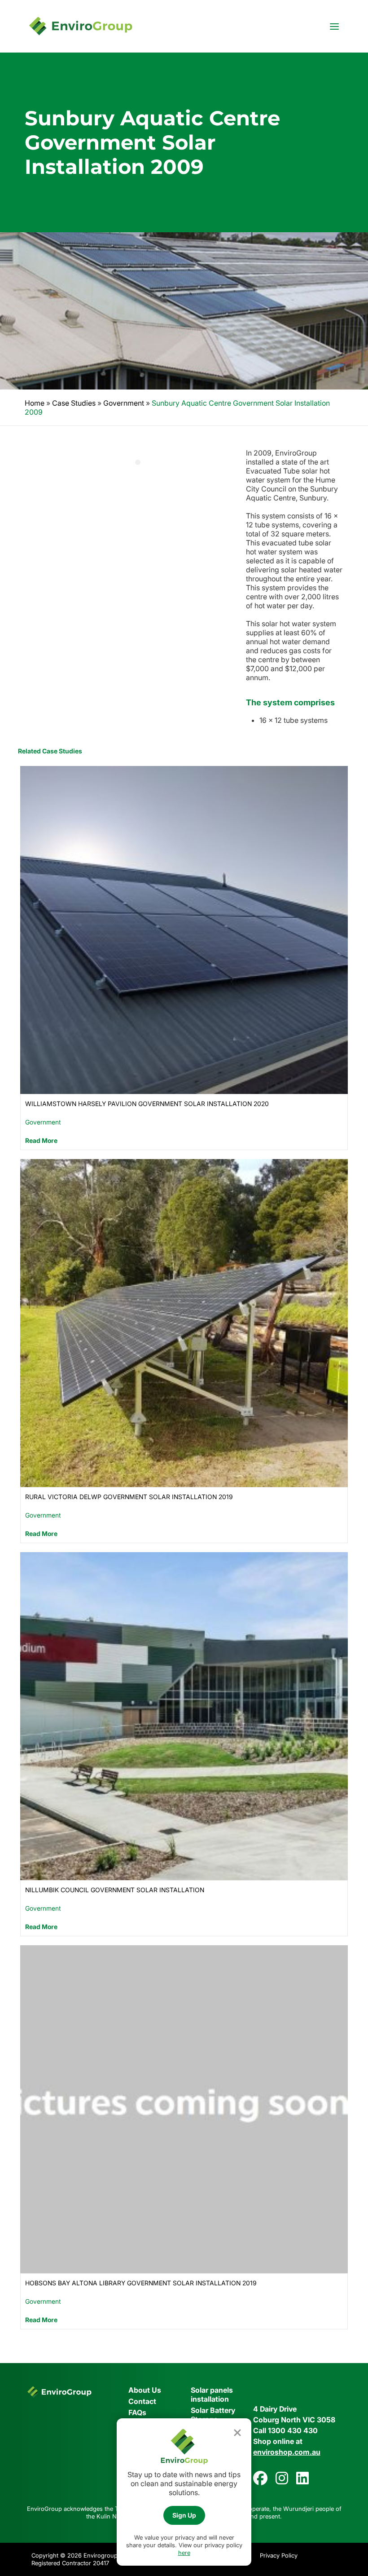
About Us (145, 2390)
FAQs (137, 2412)
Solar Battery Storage (213, 2415)
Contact (142, 2401)
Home (35, 403)
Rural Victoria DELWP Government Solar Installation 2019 (129, 1497)
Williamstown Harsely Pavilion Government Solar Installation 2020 (147, 1104)
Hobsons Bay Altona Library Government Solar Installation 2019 (141, 2283)
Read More (41, 1140)
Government (124, 403)
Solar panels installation (212, 2395)
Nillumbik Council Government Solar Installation (115, 1890)
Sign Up (184, 2515)
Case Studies (74, 403)
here (184, 2553)
